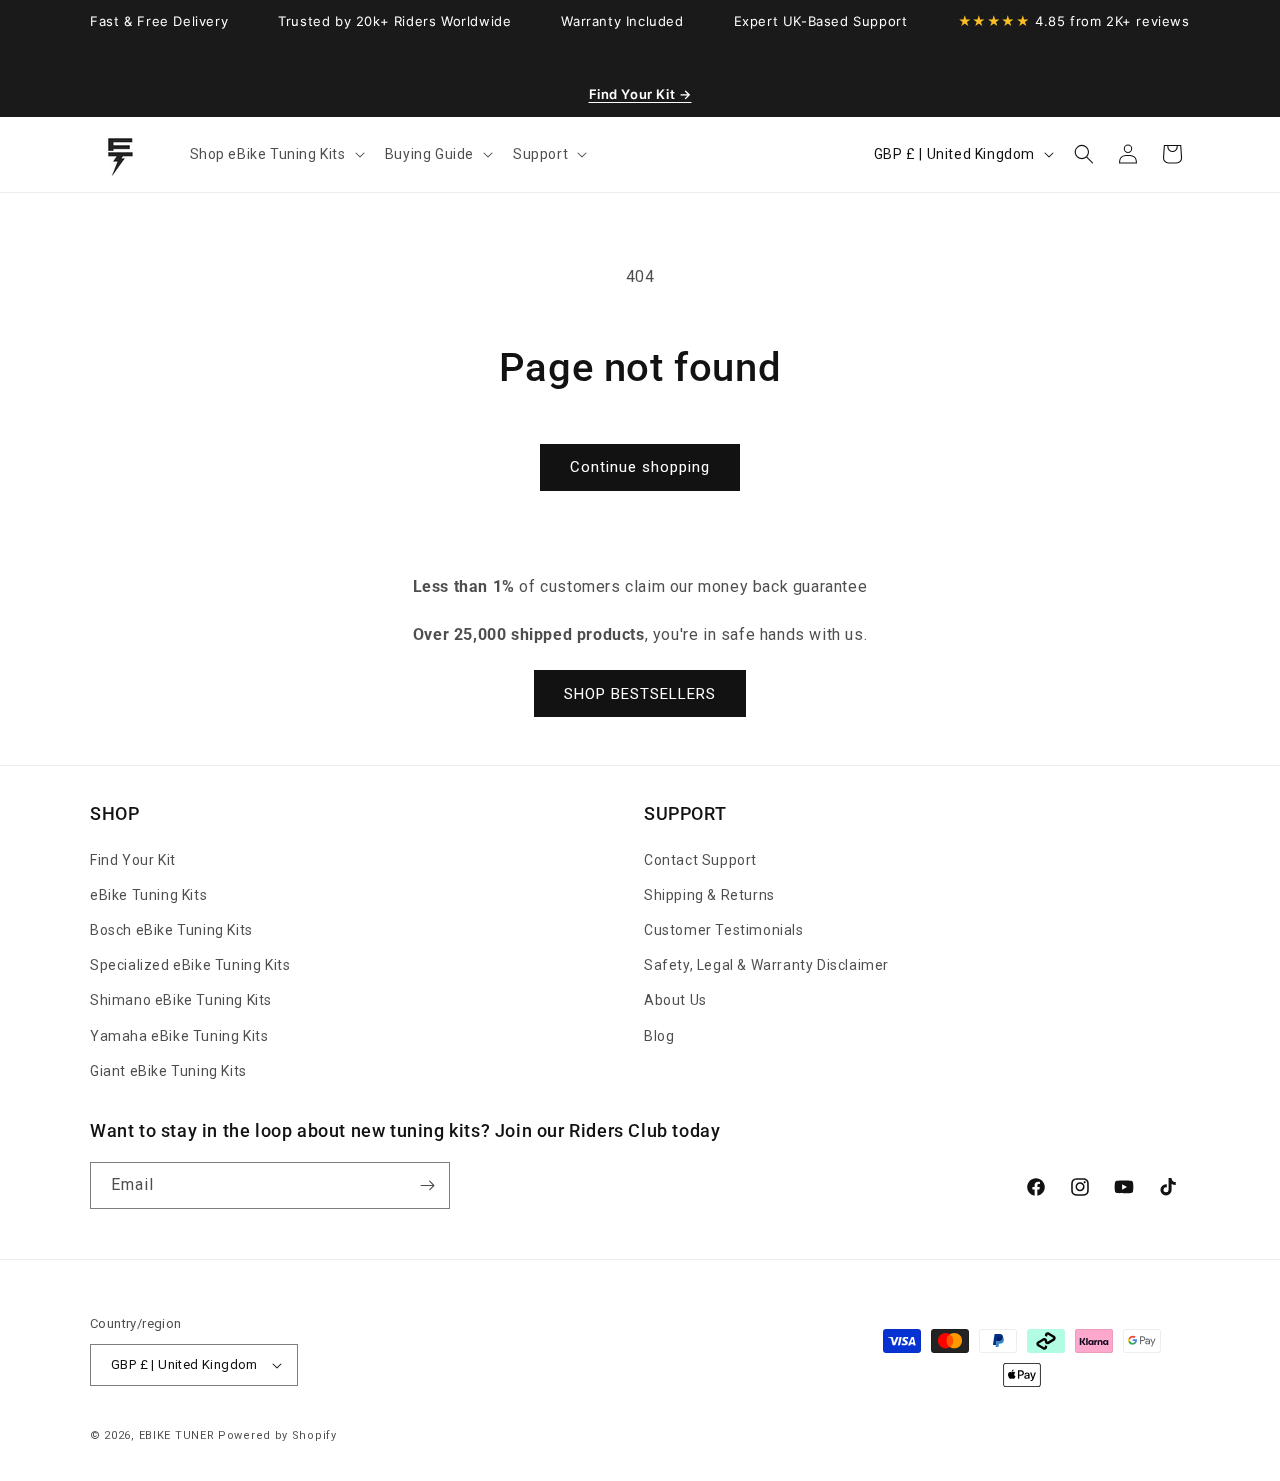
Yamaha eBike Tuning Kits (179, 1036)
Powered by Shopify (277, 1435)
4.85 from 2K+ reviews (1074, 21)
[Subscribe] (427, 1185)
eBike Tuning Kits (148, 895)
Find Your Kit (133, 860)
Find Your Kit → (640, 94)
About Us (675, 1000)
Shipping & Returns (709, 895)
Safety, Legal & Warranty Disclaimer (766, 965)
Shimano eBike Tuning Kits (181, 1000)
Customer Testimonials (724, 930)
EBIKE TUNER (177, 1435)
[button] (275, 154)
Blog (659, 1036)
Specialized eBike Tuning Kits (190, 965)
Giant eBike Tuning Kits (168, 1071)
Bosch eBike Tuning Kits (171, 930)
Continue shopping (640, 467)
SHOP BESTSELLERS (640, 694)
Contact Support (700, 860)
